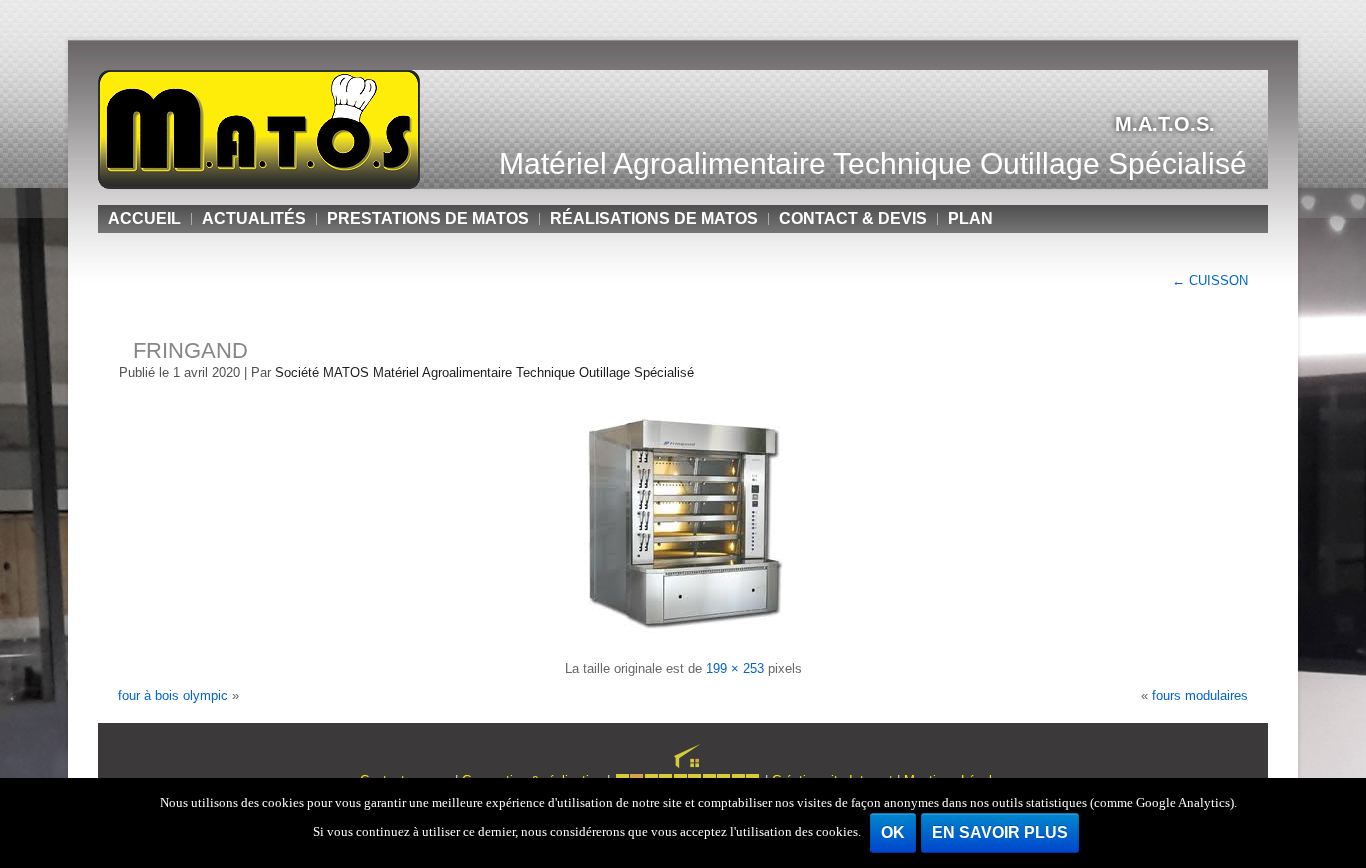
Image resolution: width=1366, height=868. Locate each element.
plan (970, 218)
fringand (190, 350)
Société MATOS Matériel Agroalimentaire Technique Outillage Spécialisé (484, 372)
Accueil (144, 218)
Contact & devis (853, 218)
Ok (893, 832)
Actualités (254, 218)
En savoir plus (1000, 832)
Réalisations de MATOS (654, 218)
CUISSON (1210, 280)
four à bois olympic (173, 695)
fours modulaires (1200, 695)
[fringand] (683, 641)
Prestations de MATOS (428, 218)
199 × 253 (735, 668)
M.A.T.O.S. (1165, 124)
